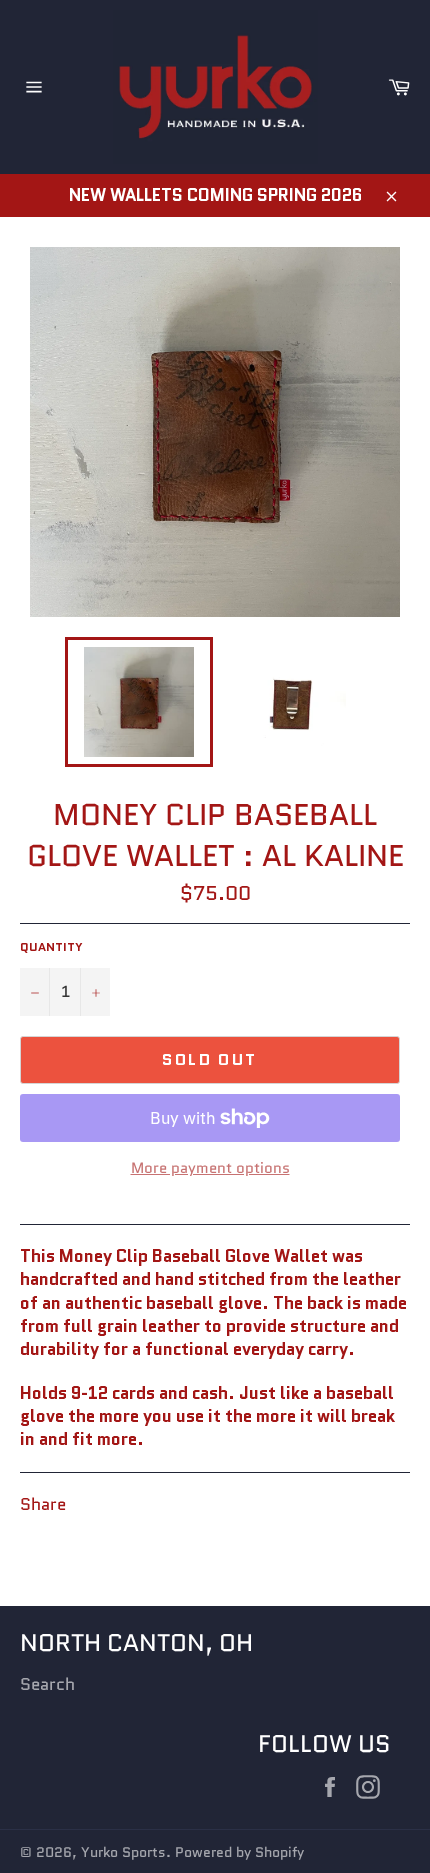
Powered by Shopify (239, 1852)
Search (47, 1684)
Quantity (51, 947)
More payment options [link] (210, 1168)
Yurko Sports (123, 1852)
